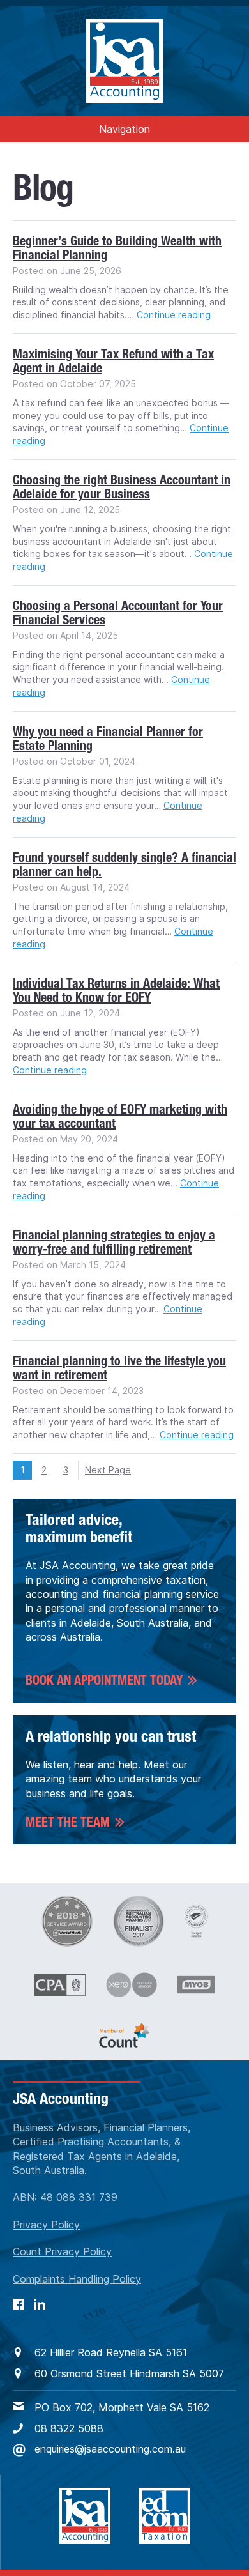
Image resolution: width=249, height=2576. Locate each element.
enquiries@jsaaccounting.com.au (110, 2449)
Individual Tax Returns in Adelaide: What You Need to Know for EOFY (116, 990)
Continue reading (174, 315)
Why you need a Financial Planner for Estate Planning (108, 739)
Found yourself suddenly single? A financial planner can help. (124, 864)
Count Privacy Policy (62, 2251)
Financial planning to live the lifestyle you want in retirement (119, 1368)
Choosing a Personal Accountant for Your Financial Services (118, 613)
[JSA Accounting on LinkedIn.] (40, 2304)
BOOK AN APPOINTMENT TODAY (104, 1680)
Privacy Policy (46, 2225)
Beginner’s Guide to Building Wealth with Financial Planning (117, 248)
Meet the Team (68, 1822)
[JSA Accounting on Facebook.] (19, 2304)
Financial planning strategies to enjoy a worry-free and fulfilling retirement (114, 1242)
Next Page (108, 1470)
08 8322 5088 (69, 2428)
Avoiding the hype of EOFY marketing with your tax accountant (120, 1116)
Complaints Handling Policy (77, 2279)
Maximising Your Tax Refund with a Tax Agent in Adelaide (113, 361)
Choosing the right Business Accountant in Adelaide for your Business (122, 487)
